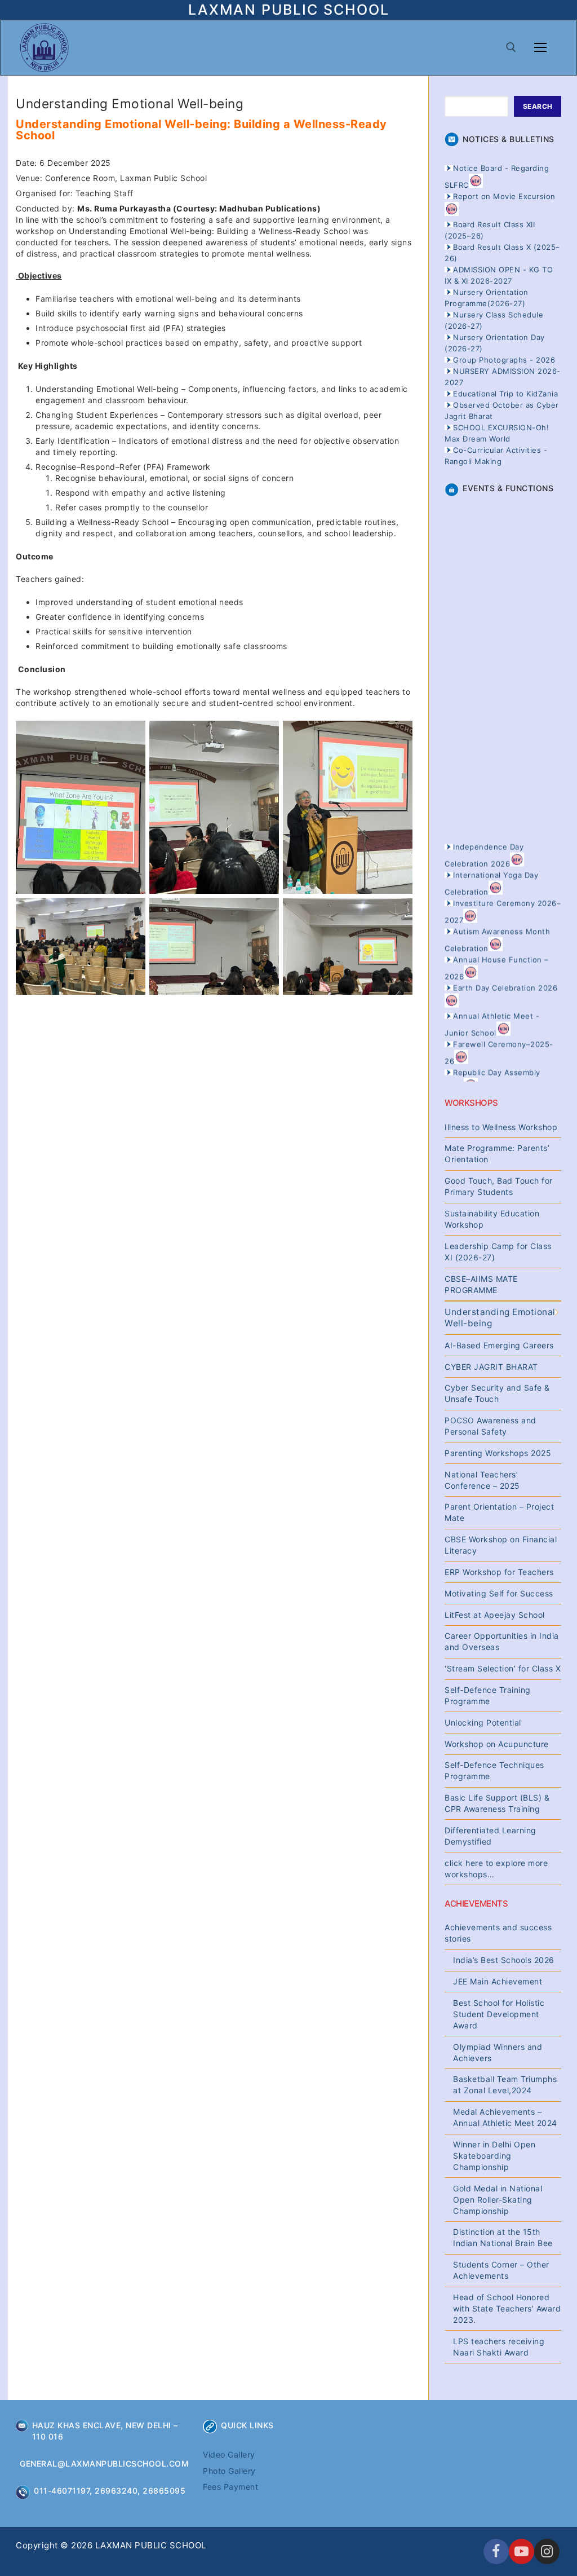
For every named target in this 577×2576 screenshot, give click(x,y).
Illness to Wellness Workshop (501, 1127)
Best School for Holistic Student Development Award (499, 2014)
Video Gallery (229, 2454)
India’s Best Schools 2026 (504, 1960)
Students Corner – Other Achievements (501, 2270)
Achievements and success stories (498, 1933)
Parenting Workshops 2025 (498, 1453)
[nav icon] (540, 47)
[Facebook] (496, 2551)
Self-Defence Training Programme (488, 1695)
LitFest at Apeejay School (495, 1615)
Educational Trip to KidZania (505, 394)
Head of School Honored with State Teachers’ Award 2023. (507, 2308)
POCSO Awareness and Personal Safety (491, 1426)
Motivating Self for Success (499, 1593)
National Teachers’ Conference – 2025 (482, 1480)
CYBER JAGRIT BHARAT (491, 1367)
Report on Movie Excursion (504, 196)
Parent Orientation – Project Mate (499, 1512)
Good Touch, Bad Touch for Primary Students (499, 1186)
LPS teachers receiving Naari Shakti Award (499, 2347)
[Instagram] (547, 2551)
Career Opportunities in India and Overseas (502, 1641)
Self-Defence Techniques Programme (494, 1770)
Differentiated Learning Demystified (491, 1836)
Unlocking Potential (483, 1723)
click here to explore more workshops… (496, 1869)
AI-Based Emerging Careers (499, 1345)
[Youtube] (521, 2551)
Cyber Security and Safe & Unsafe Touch (497, 1393)
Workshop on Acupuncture (497, 1744)
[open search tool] (511, 47)
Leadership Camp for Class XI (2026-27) (498, 1252)
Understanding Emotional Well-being (500, 1318)
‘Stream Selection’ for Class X (503, 1668)
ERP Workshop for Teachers (499, 1572)
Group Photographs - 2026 (504, 360)
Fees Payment (230, 2487)
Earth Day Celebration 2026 (505, 971)
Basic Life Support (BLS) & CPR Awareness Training (497, 1803)
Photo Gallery (229, 2471)
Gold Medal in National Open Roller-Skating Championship (498, 2200)
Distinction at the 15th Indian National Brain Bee (503, 2237)
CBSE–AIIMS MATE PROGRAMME (481, 1284)
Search (538, 106)
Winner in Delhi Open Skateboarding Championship (494, 2156)
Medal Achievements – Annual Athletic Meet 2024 (505, 2117)
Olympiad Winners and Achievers (498, 2052)
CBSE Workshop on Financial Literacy (501, 1545)
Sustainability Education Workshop (492, 1219)
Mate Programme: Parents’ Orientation (497, 1154)
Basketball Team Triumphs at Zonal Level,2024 (505, 2085)
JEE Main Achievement (498, 1981)
